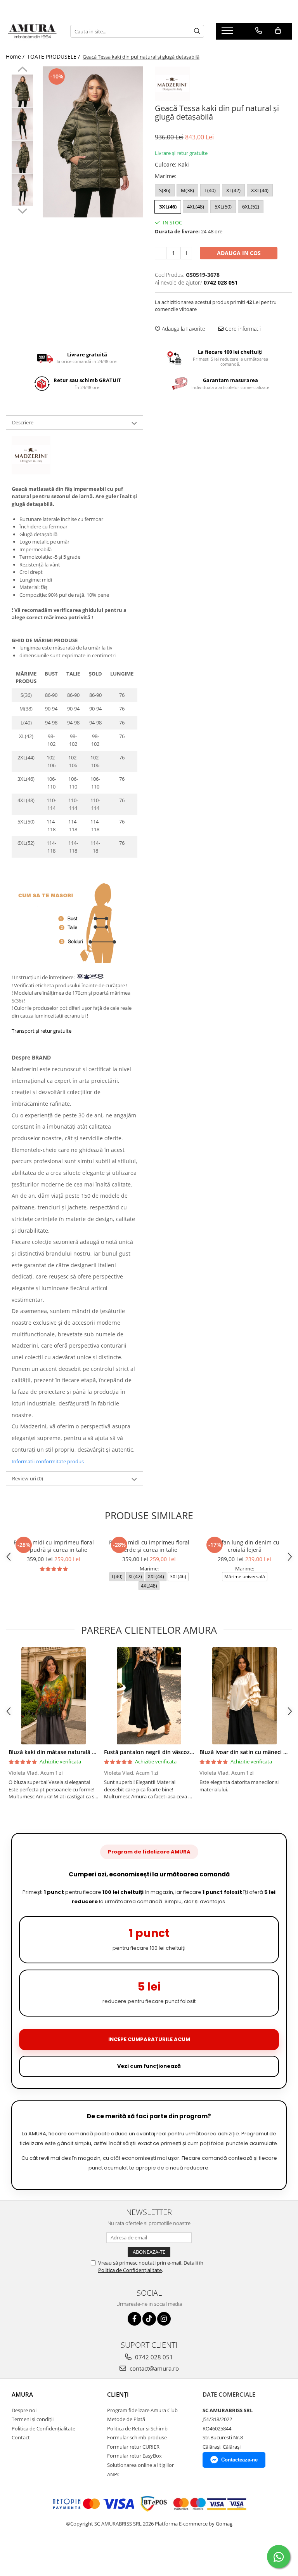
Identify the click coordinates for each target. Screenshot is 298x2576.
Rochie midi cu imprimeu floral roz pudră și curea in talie (54, 1546)
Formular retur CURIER (133, 2447)
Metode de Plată (126, 2419)
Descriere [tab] (23, 422)
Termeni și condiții (33, 2419)
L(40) (210, 190)
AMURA (22, 2394)
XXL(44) (260, 190)
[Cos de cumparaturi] (278, 31)
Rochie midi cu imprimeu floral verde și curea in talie (149, 1546)
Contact (21, 2437)
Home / (16, 56)
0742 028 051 (153, 2357)
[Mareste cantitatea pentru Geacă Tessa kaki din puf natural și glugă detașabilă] (186, 253)
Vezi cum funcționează (149, 2066)
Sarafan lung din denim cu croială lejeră (245, 1546)
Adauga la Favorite (183, 329)
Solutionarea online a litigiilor (140, 2465)
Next (22, 210)
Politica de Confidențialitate (130, 2270)
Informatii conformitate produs (48, 1461)
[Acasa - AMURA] (32, 31)
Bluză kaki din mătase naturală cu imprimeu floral (75, 1752)
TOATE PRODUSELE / (54, 56)
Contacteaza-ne (239, 2460)
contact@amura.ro (153, 2368)
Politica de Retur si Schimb (137, 2428)
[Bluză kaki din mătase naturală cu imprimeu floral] (54, 1696)
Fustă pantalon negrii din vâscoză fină (154, 1752)
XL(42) (233, 190)
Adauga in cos (239, 253)
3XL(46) (168, 207)
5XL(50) (223, 207)
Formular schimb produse (137, 2437)
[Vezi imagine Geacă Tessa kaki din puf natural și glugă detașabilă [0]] (22, 91)
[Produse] (228, 33)
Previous (22, 70)
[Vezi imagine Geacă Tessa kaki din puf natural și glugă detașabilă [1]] (22, 124)
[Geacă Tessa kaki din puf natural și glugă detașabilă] (93, 142)
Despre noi (24, 2410)
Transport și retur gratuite (42, 1031)
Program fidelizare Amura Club (142, 2410)
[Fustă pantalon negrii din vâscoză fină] (149, 1696)
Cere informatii (242, 329)
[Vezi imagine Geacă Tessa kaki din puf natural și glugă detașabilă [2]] (22, 157)
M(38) (187, 190)
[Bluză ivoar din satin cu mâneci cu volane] (244, 1696)
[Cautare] (197, 31)
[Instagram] (164, 2319)
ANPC (114, 2474)
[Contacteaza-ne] (259, 31)
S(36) (165, 190)
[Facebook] (134, 2319)
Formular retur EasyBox (134, 2456)
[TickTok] (149, 2319)
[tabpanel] (93, 142)
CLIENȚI (118, 2394)
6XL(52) (251, 207)
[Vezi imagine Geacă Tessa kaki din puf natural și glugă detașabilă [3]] (22, 190)
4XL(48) (196, 207)
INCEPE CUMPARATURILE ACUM (149, 2039)
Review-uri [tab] (28, 1478)
